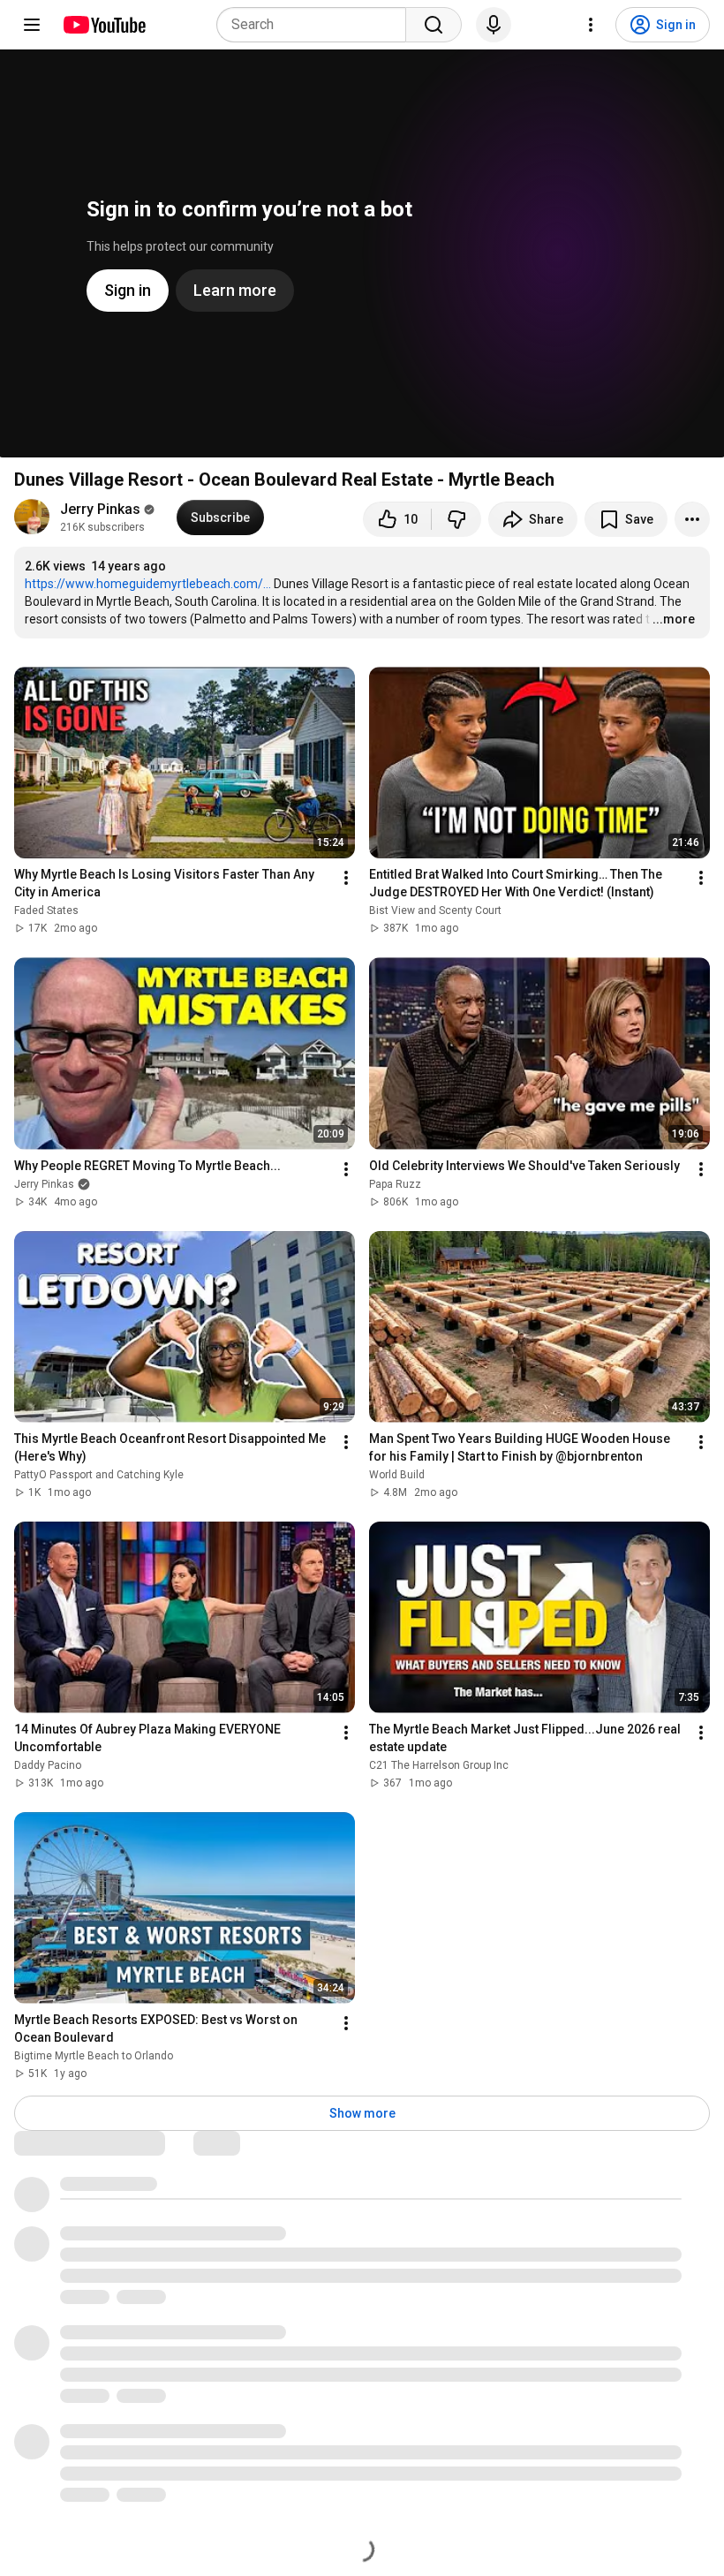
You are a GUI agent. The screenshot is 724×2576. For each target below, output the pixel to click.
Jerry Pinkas (100, 509)
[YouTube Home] (104, 25)
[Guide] (32, 25)
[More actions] (692, 519)
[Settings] (591, 25)
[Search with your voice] (494, 25)
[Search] (434, 25)
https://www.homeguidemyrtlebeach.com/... (148, 584)
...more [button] (674, 619)
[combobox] (317, 25)
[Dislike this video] (456, 519)
